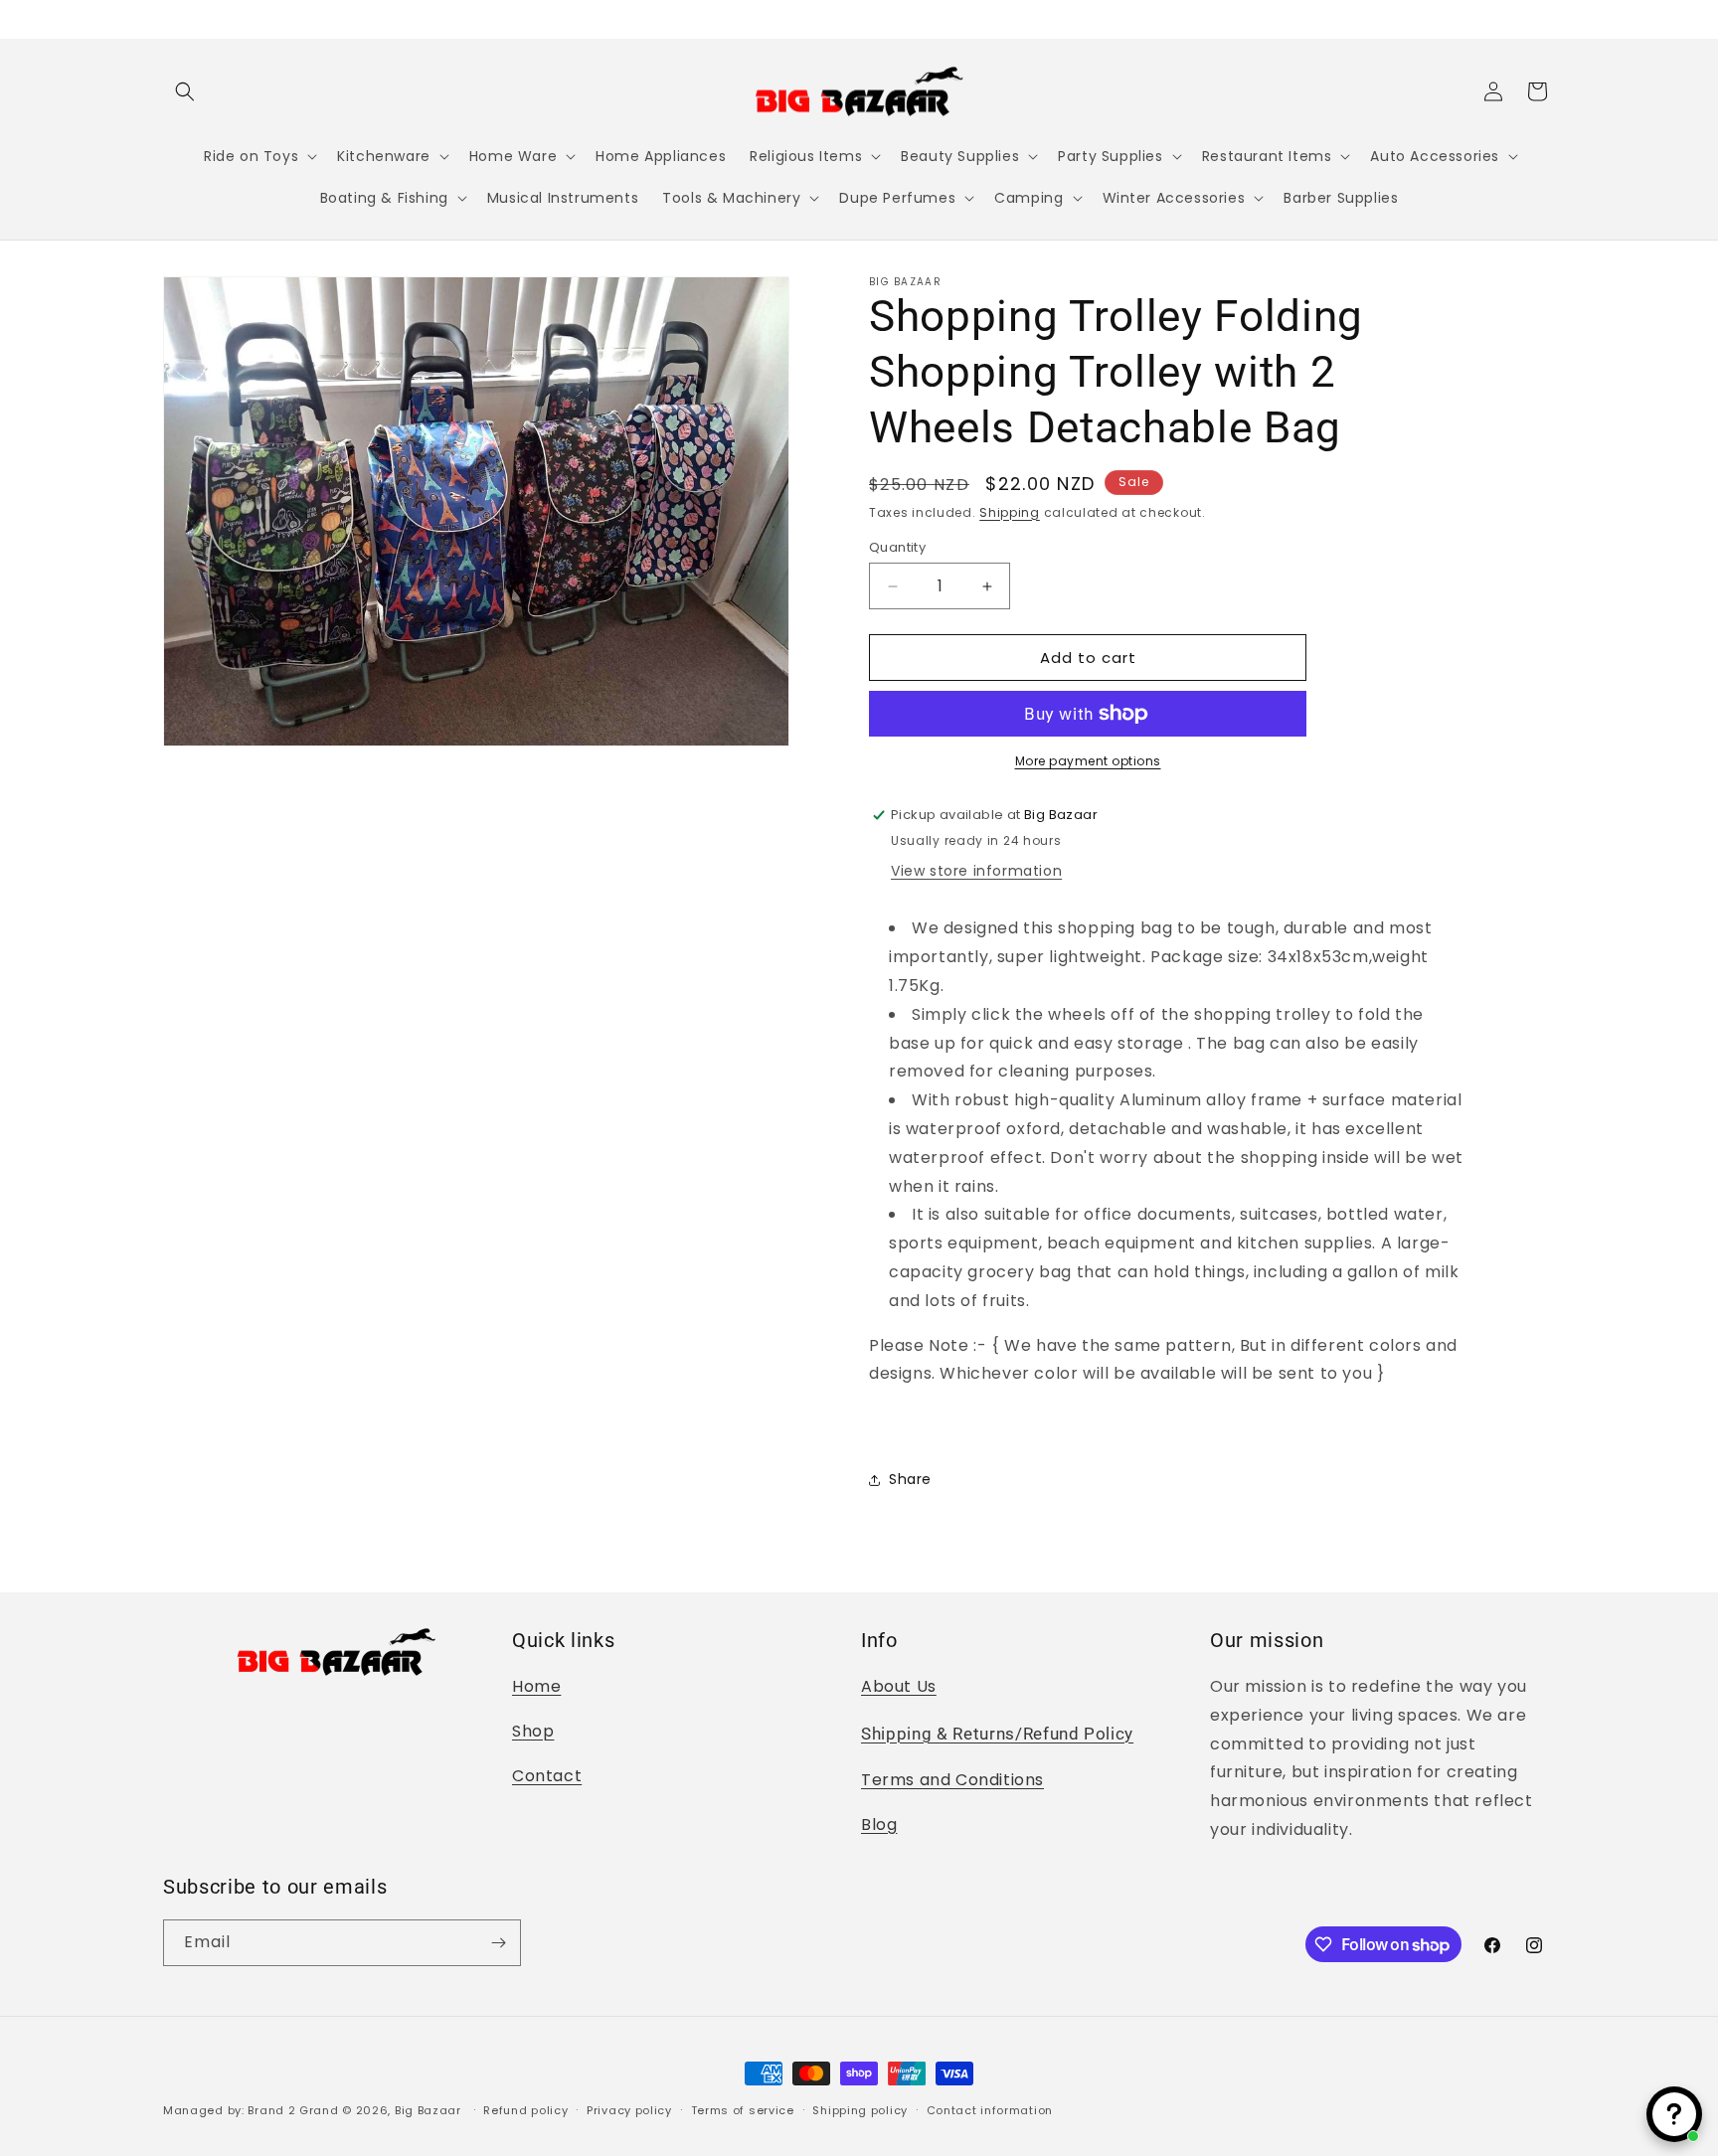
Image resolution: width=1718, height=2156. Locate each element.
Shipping (1010, 512)
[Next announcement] (1548, 19)
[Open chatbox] (1674, 2114)
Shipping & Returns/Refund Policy (997, 1734)
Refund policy (525, 2110)
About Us (899, 1686)
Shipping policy (860, 2110)
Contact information (990, 2110)
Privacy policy (629, 2110)
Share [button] (910, 1479)
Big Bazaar (428, 2110)
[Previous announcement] (170, 19)
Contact (547, 1776)
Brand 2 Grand (293, 2110)
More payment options (1088, 761)
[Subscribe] (498, 1943)
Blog (879, 1824)
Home (536, 1686)
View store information (976, 871)
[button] (185, 91)
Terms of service (743, 2110)
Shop (533, 1731)
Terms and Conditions (952, 1780)
